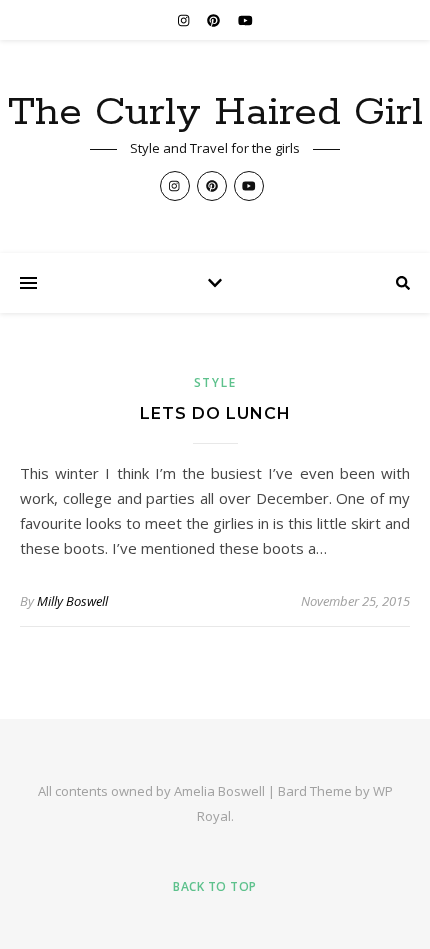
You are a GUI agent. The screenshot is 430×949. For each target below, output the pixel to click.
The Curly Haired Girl (215, 112)
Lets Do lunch (215, 413)
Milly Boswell (72, 601)
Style (215, 382)
